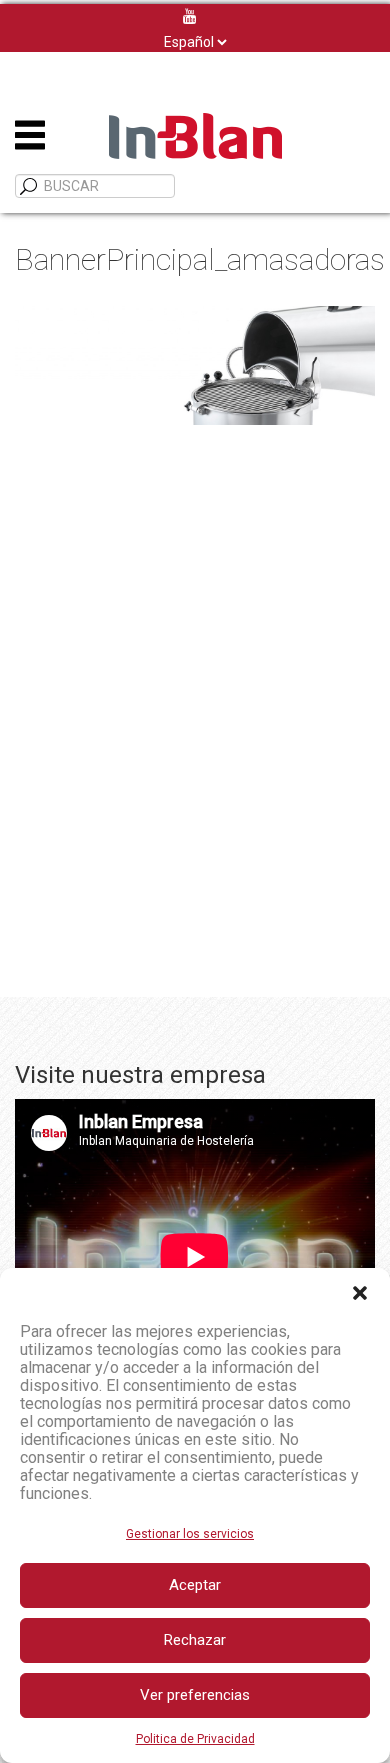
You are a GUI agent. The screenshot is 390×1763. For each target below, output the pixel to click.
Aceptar (195, 1585)
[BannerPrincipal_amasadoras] (195, 364)
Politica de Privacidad (195, 1739)
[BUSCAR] (29, 187)
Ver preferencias (195, 1695)
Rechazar (195, 1640)
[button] (360, 1293)
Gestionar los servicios (190, 1534)
